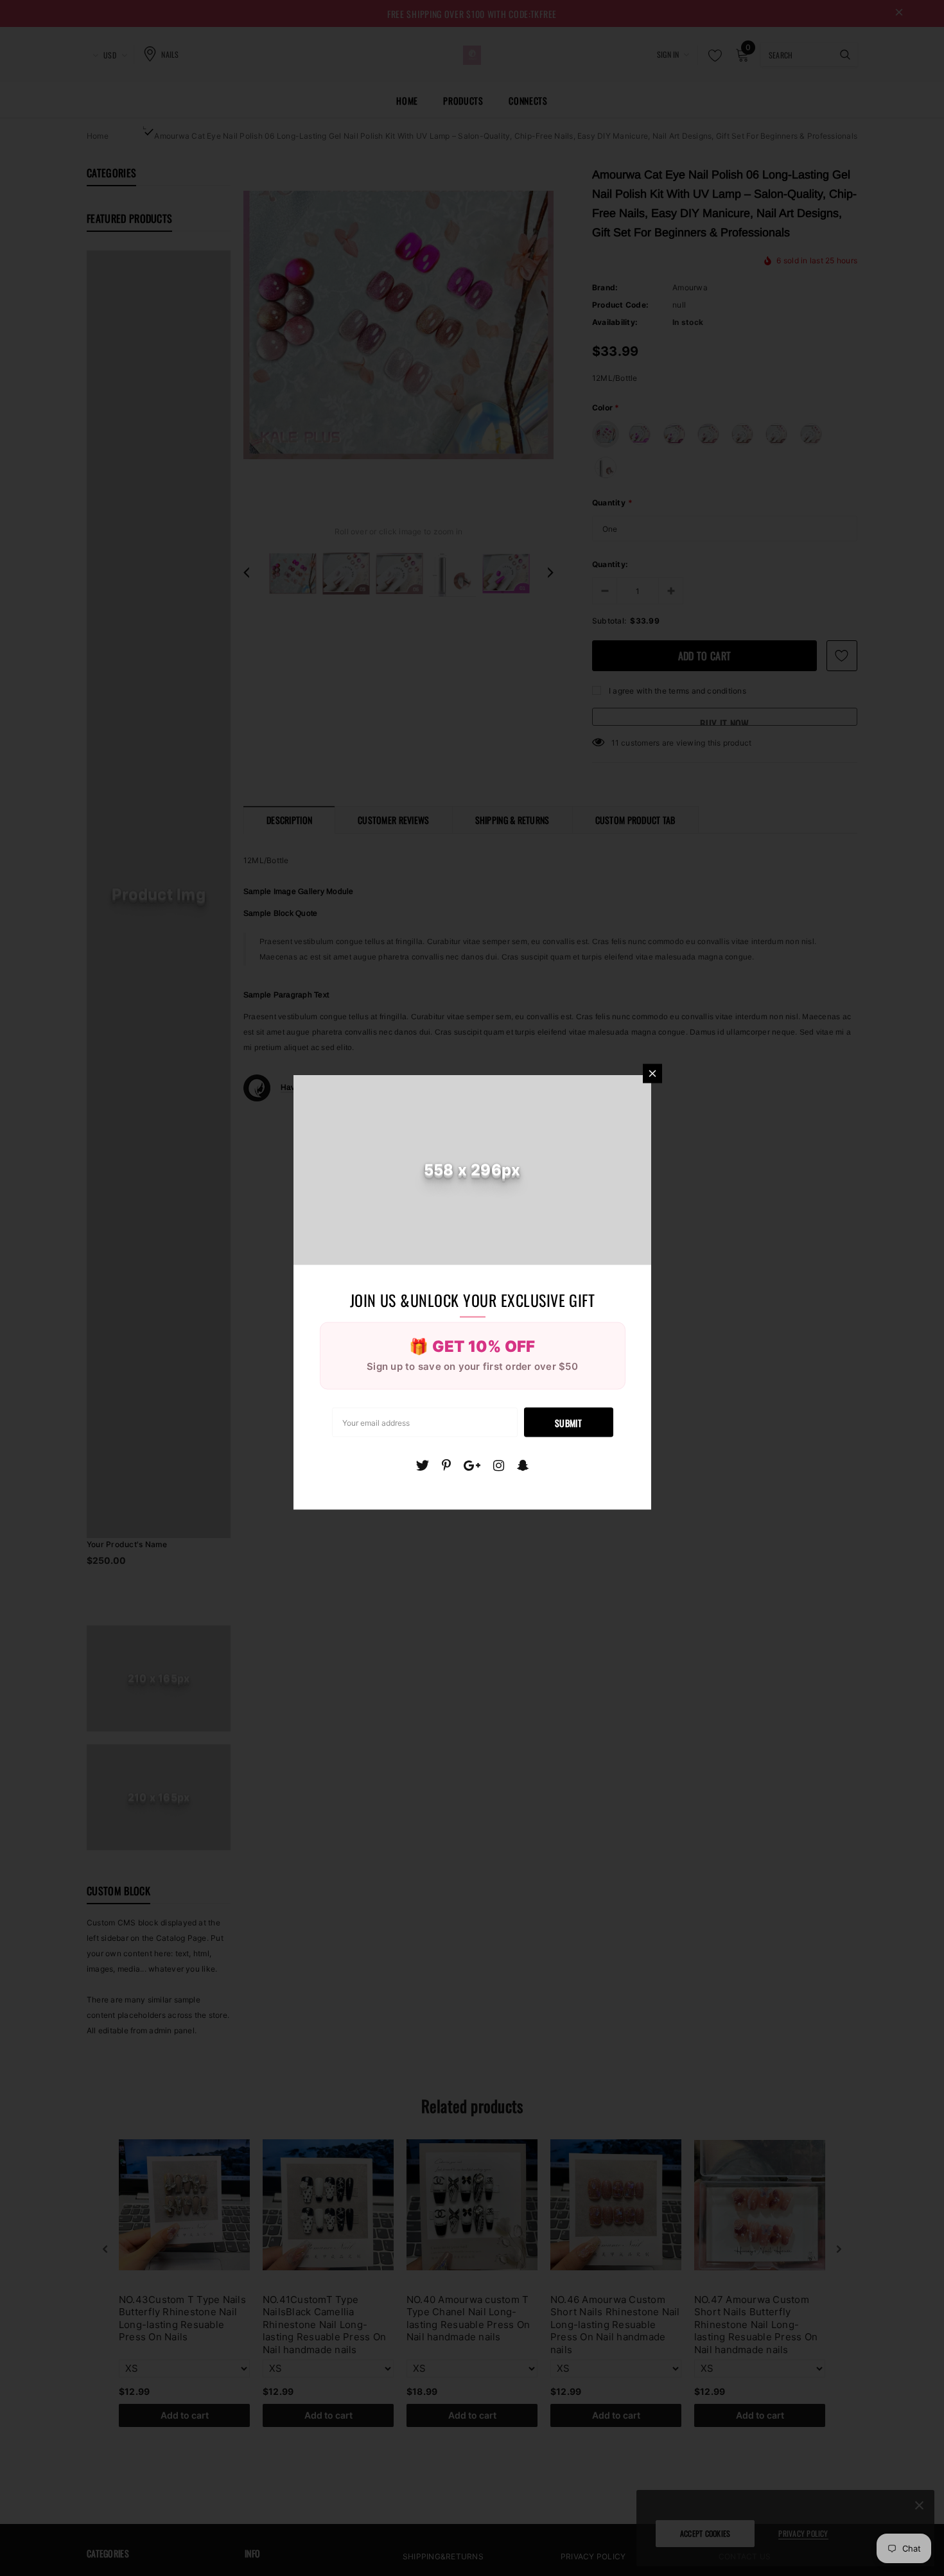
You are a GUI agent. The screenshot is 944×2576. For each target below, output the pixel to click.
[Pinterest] (446, 1465)
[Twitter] (422, 1465)
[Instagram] (499, 1465)
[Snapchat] (523, 1465)
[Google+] (472, 1465)
